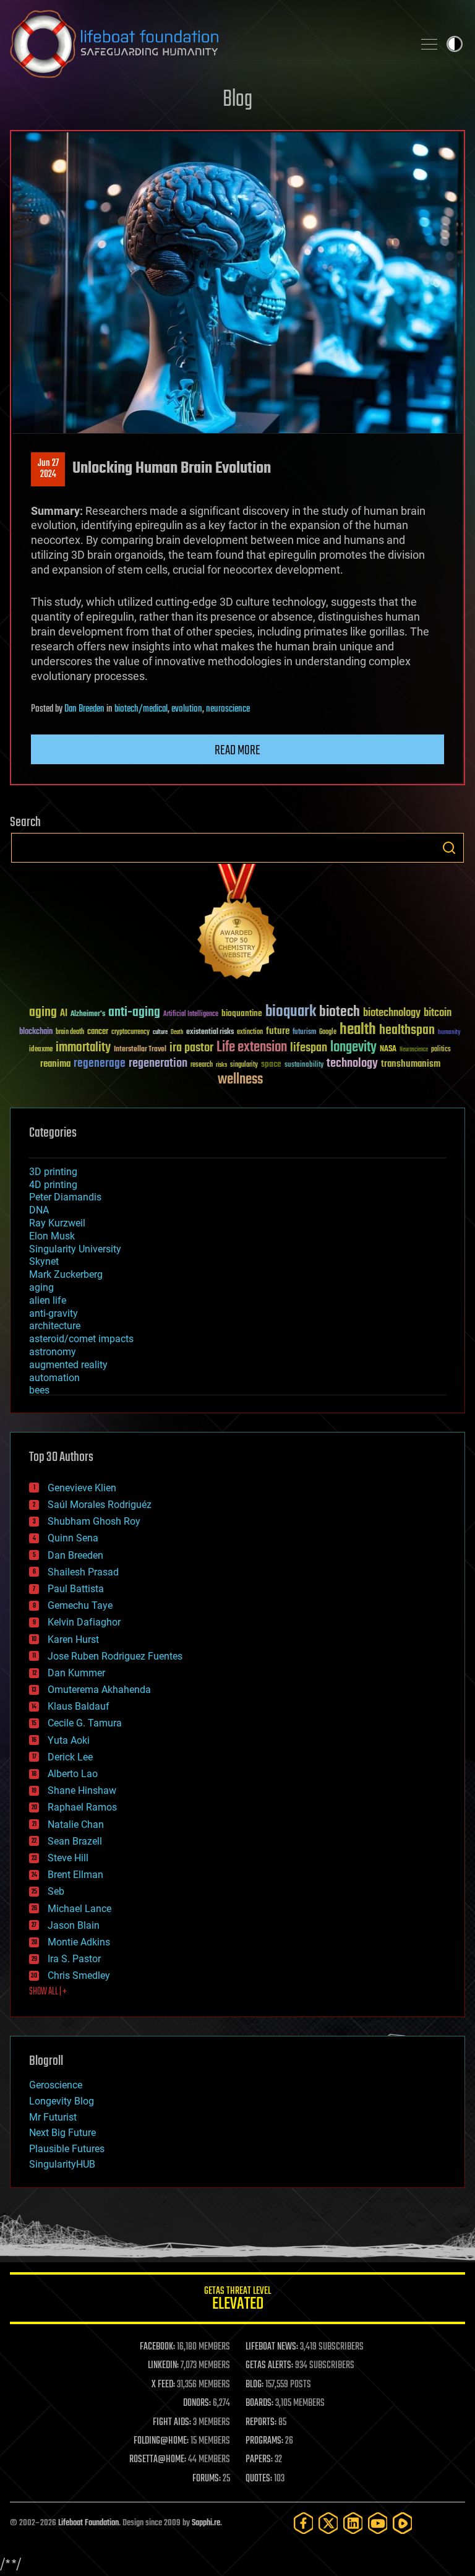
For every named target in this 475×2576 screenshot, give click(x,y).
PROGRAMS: (264, 2441)
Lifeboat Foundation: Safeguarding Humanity (207, 44)
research (202, 1065)
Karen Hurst (73, 1639)
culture (160, 1032)
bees (39, 1390)
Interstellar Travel (140, 1050)
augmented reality (68, 1365)
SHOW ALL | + (48, 1992)
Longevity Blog (62, 2101)
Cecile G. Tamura (85, 1723)
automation (54, 1378)
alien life (48, 1300)
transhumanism (411, 1064)
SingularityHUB (62, 2164)
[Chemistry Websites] (237, 924)
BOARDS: (259, 2403)
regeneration (158, 1063)
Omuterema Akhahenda (99, 1690)
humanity (449, 1033)
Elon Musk (52, 1236)
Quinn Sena (73, 1538)
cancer (98, 1032)
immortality (83, 1048)
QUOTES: (259, 2479)
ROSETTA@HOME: (158, 2460)
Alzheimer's (88, 1014)
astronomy (53, 1352)
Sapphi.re (206, 2523)
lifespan (309, 1048)
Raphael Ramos (82, 1807)
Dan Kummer (76, 1673)
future (278, 1031)
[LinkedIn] (353, 2523)
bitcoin (438, 1013)
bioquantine (242, 1013)
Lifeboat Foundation (88, 2523)
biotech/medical (141, 709)
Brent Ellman (75, 1875)
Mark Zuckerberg (66, 1274)
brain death (70, 1032)
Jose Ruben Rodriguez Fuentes (115, 1656)
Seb (56, 1891)
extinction (250, 1032)
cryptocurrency (131, 1032)
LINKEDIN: (163, 2366)
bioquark (291, 1012)
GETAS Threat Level (237, 2300)
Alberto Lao (73, 1774)
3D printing (53, 1172)
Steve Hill (68, 1858)
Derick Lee (70, 1757)
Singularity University (75, 1249)
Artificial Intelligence (191, 1014)
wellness (240, 1080)
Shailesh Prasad (83, 1572)
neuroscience (228, 709)
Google (328, 1032)
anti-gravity (53, 1313)
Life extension (252, 1048)
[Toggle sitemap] (429, 44)
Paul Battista (76, 1589)
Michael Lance (79, 1909)
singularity (244, 1065)
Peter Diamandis (65, 1197)
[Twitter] (328, 2523)
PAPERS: (259, 2460)
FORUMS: (207, 2479)
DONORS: (197, 2403)
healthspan (407, 1031)
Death (177, 1032)
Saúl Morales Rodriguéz (100, 1505)
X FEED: (163, 2385)
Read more (237, 751)
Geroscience (56, 2085)
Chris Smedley (79, 1975)
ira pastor (191, 1048)
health (358, 1030)
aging (43, 1013)
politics (441, 1050)
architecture (55, 1326)
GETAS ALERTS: (269, 2366)
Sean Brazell (75, 1841)
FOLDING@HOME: (161, 2441)
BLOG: (255, 2385)
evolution (187, 709)
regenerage (100, 1064)
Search (449, 848)
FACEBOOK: (157, 2347)
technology (352, 1064)
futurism (304, 1033)
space (271, 1064)
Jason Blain (74, 1925)
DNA (39, 1210)
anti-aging (134, 1013)
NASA (388, 1049)
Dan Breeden (84, 709)
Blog (237, 100)
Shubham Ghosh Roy (94, 1521)
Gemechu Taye (80, 1605)
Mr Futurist (53, 2117)
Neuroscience (414, 1050)
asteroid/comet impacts (81, 1339)
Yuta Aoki (69, 1740)
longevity (353, 1048)
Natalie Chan (76, 1824)
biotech (340, 1012)
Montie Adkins (79, 1942)
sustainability (304, 1066)
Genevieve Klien (82, 1488)
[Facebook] (304, 2523)
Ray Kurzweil (57, 1223)
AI (64, 1014)
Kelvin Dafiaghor (84, 1622)
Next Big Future (62, 2133)
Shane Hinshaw (82, 1790)
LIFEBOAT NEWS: (272, 2347)
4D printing (53, 1185)
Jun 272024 (48, 469)
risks (221, 1065)
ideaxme (41, 1050)
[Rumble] (403, 2523)
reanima (55, 1064)
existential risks (210, 1032)
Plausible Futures (67, 2149)
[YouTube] (378, 2523)
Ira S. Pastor (74, 1959)
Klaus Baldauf (79, 1706)
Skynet (44, 1261)
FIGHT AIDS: (172, 2423)
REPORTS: (261, 2423)
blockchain (36, 1032)
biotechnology (392, 1013)
